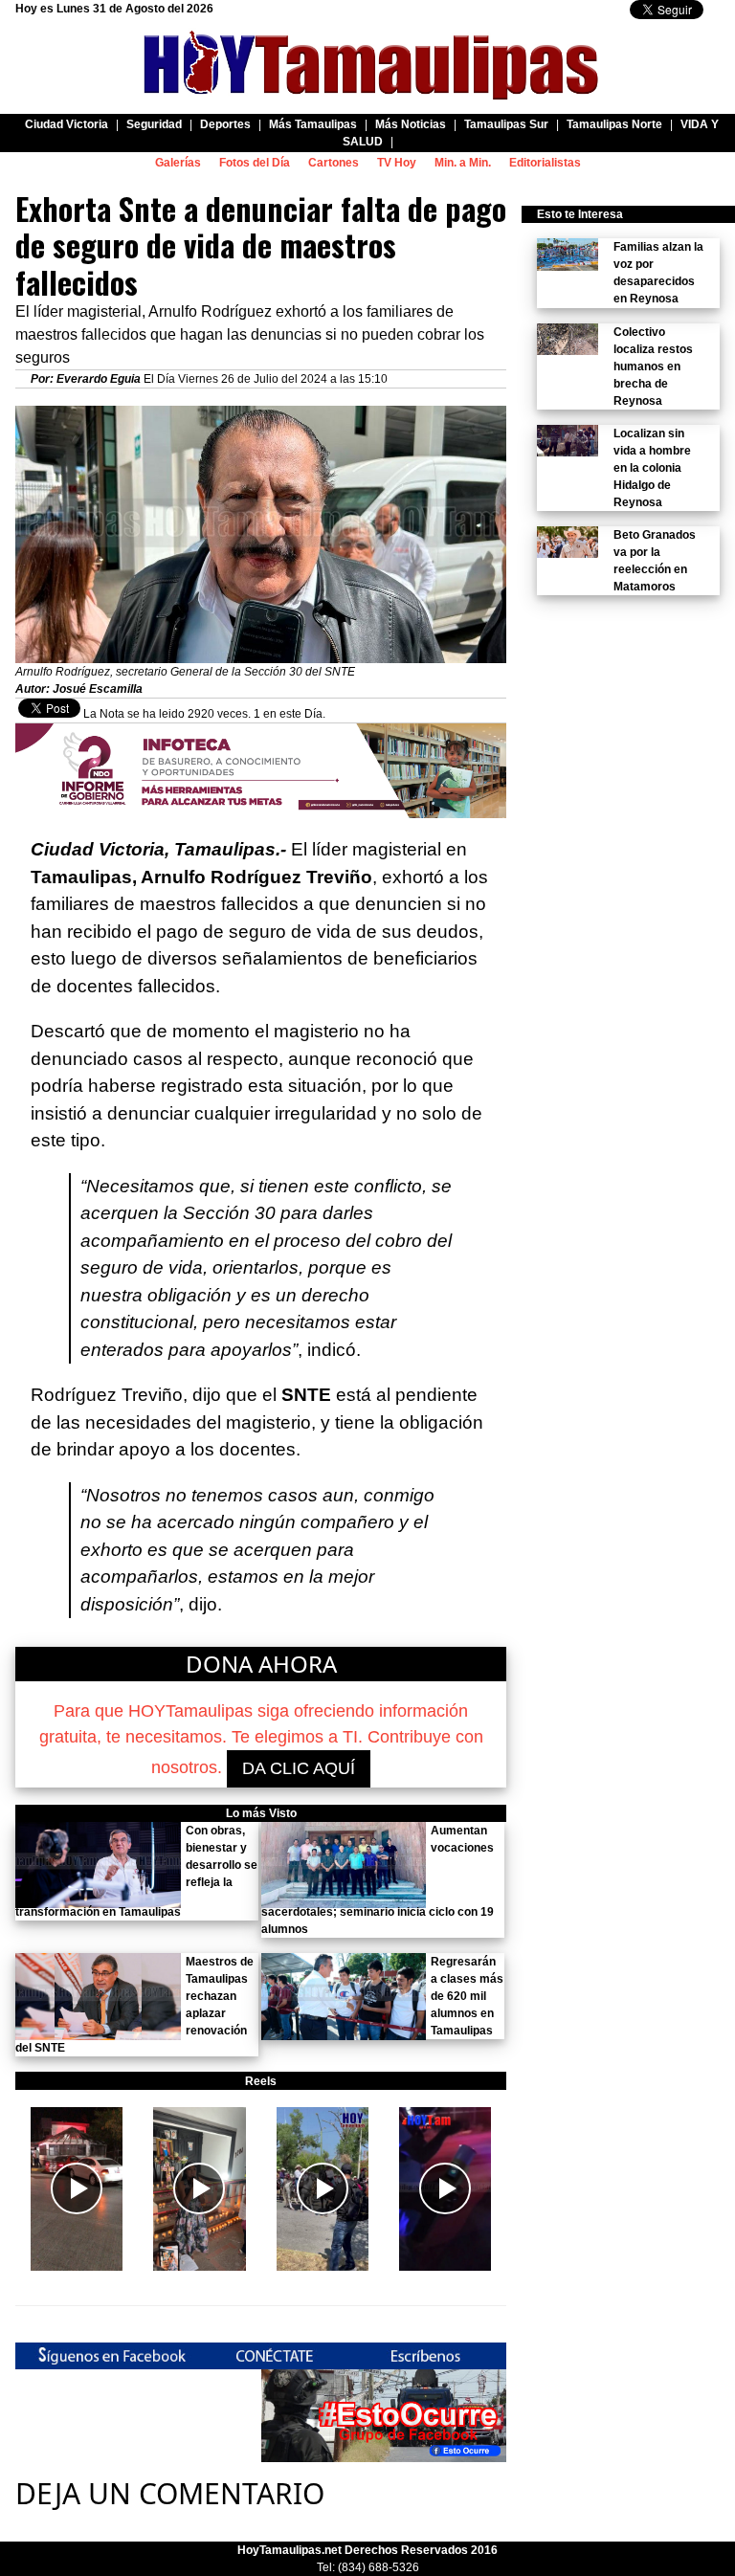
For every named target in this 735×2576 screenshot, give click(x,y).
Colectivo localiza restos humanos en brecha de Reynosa (653, 366)
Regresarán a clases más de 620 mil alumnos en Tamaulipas (467, 1996)
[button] (77, 2189)
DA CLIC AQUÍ (299, 1768)
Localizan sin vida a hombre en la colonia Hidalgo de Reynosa (652, 468)
